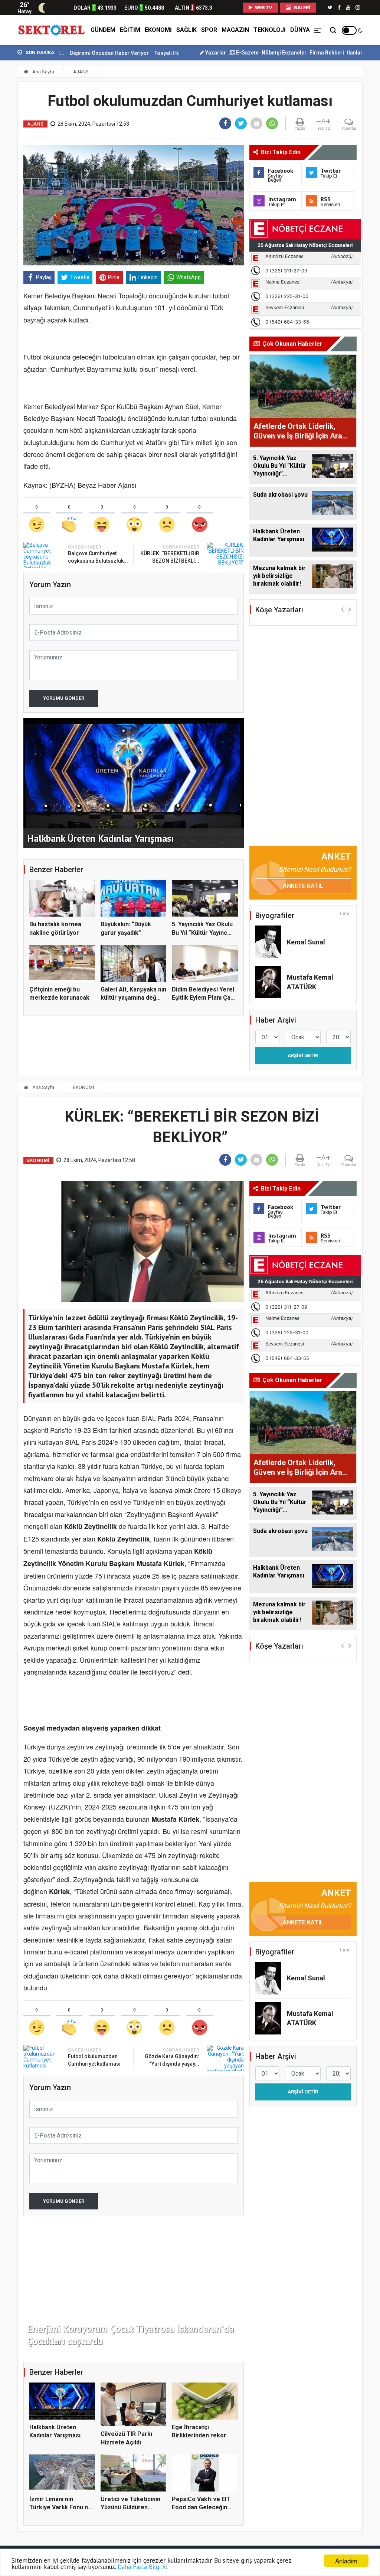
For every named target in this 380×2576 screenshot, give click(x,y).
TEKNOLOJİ (270, 30)
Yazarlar (215, 53)
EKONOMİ (158, 30)
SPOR (209, 30)
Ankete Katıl (303, 886)
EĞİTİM (130, 30)
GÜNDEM (103, 30)
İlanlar (355, 53)
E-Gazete (247, 53)
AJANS (81, 72)
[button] (342, 609)
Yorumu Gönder (64, 698)
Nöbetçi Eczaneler (284, 53)
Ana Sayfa (43, 72)
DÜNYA (300, 30)
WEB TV (263, 8)
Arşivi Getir (303, 1055)
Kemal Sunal (306, 942)
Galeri (301, 8)
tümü (345, 914)
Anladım (346, 2561)
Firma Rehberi (327, 53)
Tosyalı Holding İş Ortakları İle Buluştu (135, 53)
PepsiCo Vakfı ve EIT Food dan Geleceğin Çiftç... (201, 2507)
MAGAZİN (235, 30)
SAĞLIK (186, 30)
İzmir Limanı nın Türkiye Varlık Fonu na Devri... (60, 2507)
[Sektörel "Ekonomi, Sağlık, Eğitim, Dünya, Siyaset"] (52, 30)
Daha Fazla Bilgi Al (143, 2567)
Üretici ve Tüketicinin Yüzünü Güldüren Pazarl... (130, 2507)
